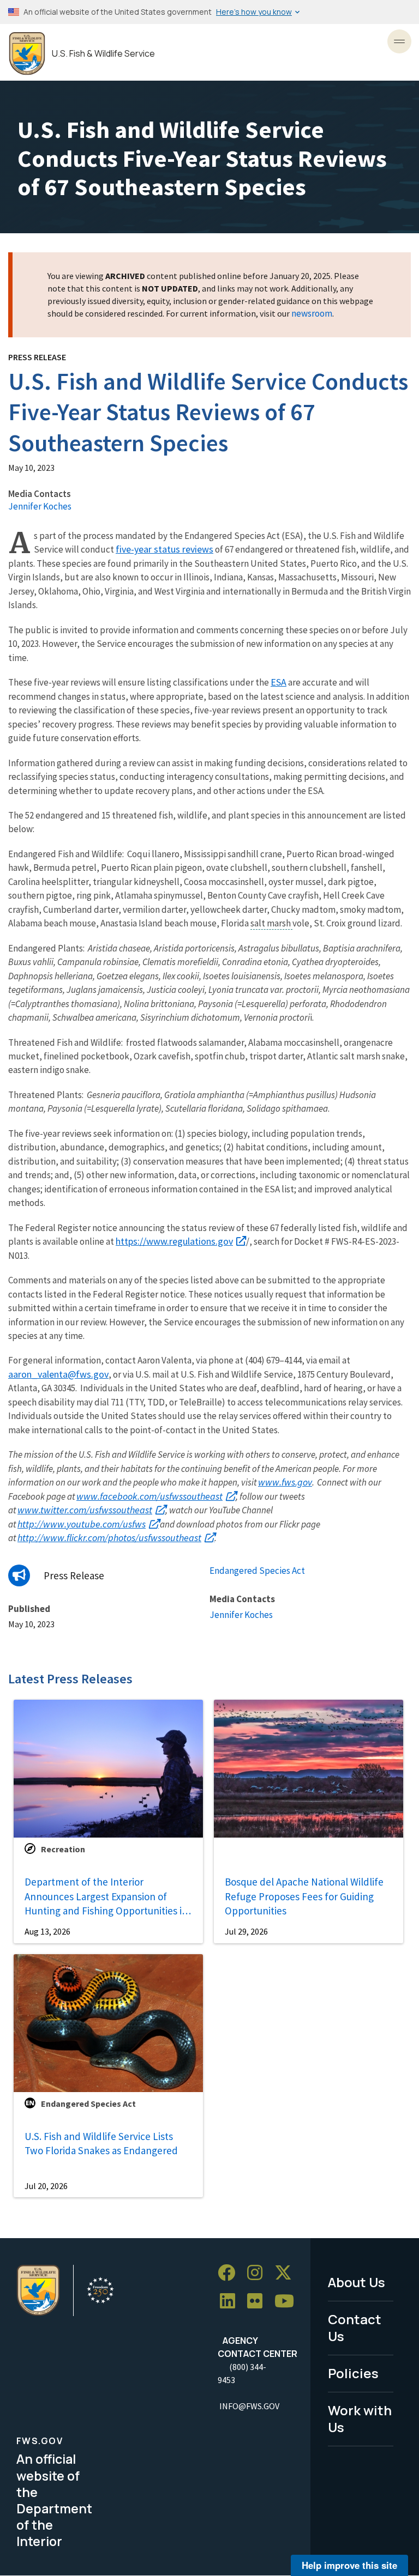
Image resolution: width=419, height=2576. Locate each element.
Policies (353, 2373)
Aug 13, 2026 (47, 1931)
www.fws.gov (285, 1482)
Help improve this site (349, 2565)
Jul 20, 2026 (46, 2186)
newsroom (312, 313)
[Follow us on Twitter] (287, 2273)
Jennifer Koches (40, 506)
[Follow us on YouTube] (288, 2301)
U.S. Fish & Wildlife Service (103, 54)
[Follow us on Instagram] (259, 2273)
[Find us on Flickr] (259, 2301)
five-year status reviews (164, 549)
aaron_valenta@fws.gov (58, 1374)
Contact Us (355, 2328)
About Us (357, 2282)
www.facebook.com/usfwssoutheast (149, 1496)
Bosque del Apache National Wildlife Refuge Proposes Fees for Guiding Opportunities (304, 1896)
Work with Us (360, 2419)
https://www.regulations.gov (174, 1241)
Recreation (63, 1849)
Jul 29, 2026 (246, 1931)
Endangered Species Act (257, 1571)
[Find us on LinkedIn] (231, 2301)
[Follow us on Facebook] (230, 2273)
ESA (279, 682)
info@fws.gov (249, 2406)
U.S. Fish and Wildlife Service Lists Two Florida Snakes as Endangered (101, 2144)
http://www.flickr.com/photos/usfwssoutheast (109, 1538)
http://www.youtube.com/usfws (82, 1524)
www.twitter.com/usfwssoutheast (85, 1510)
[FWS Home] (27, 54)
